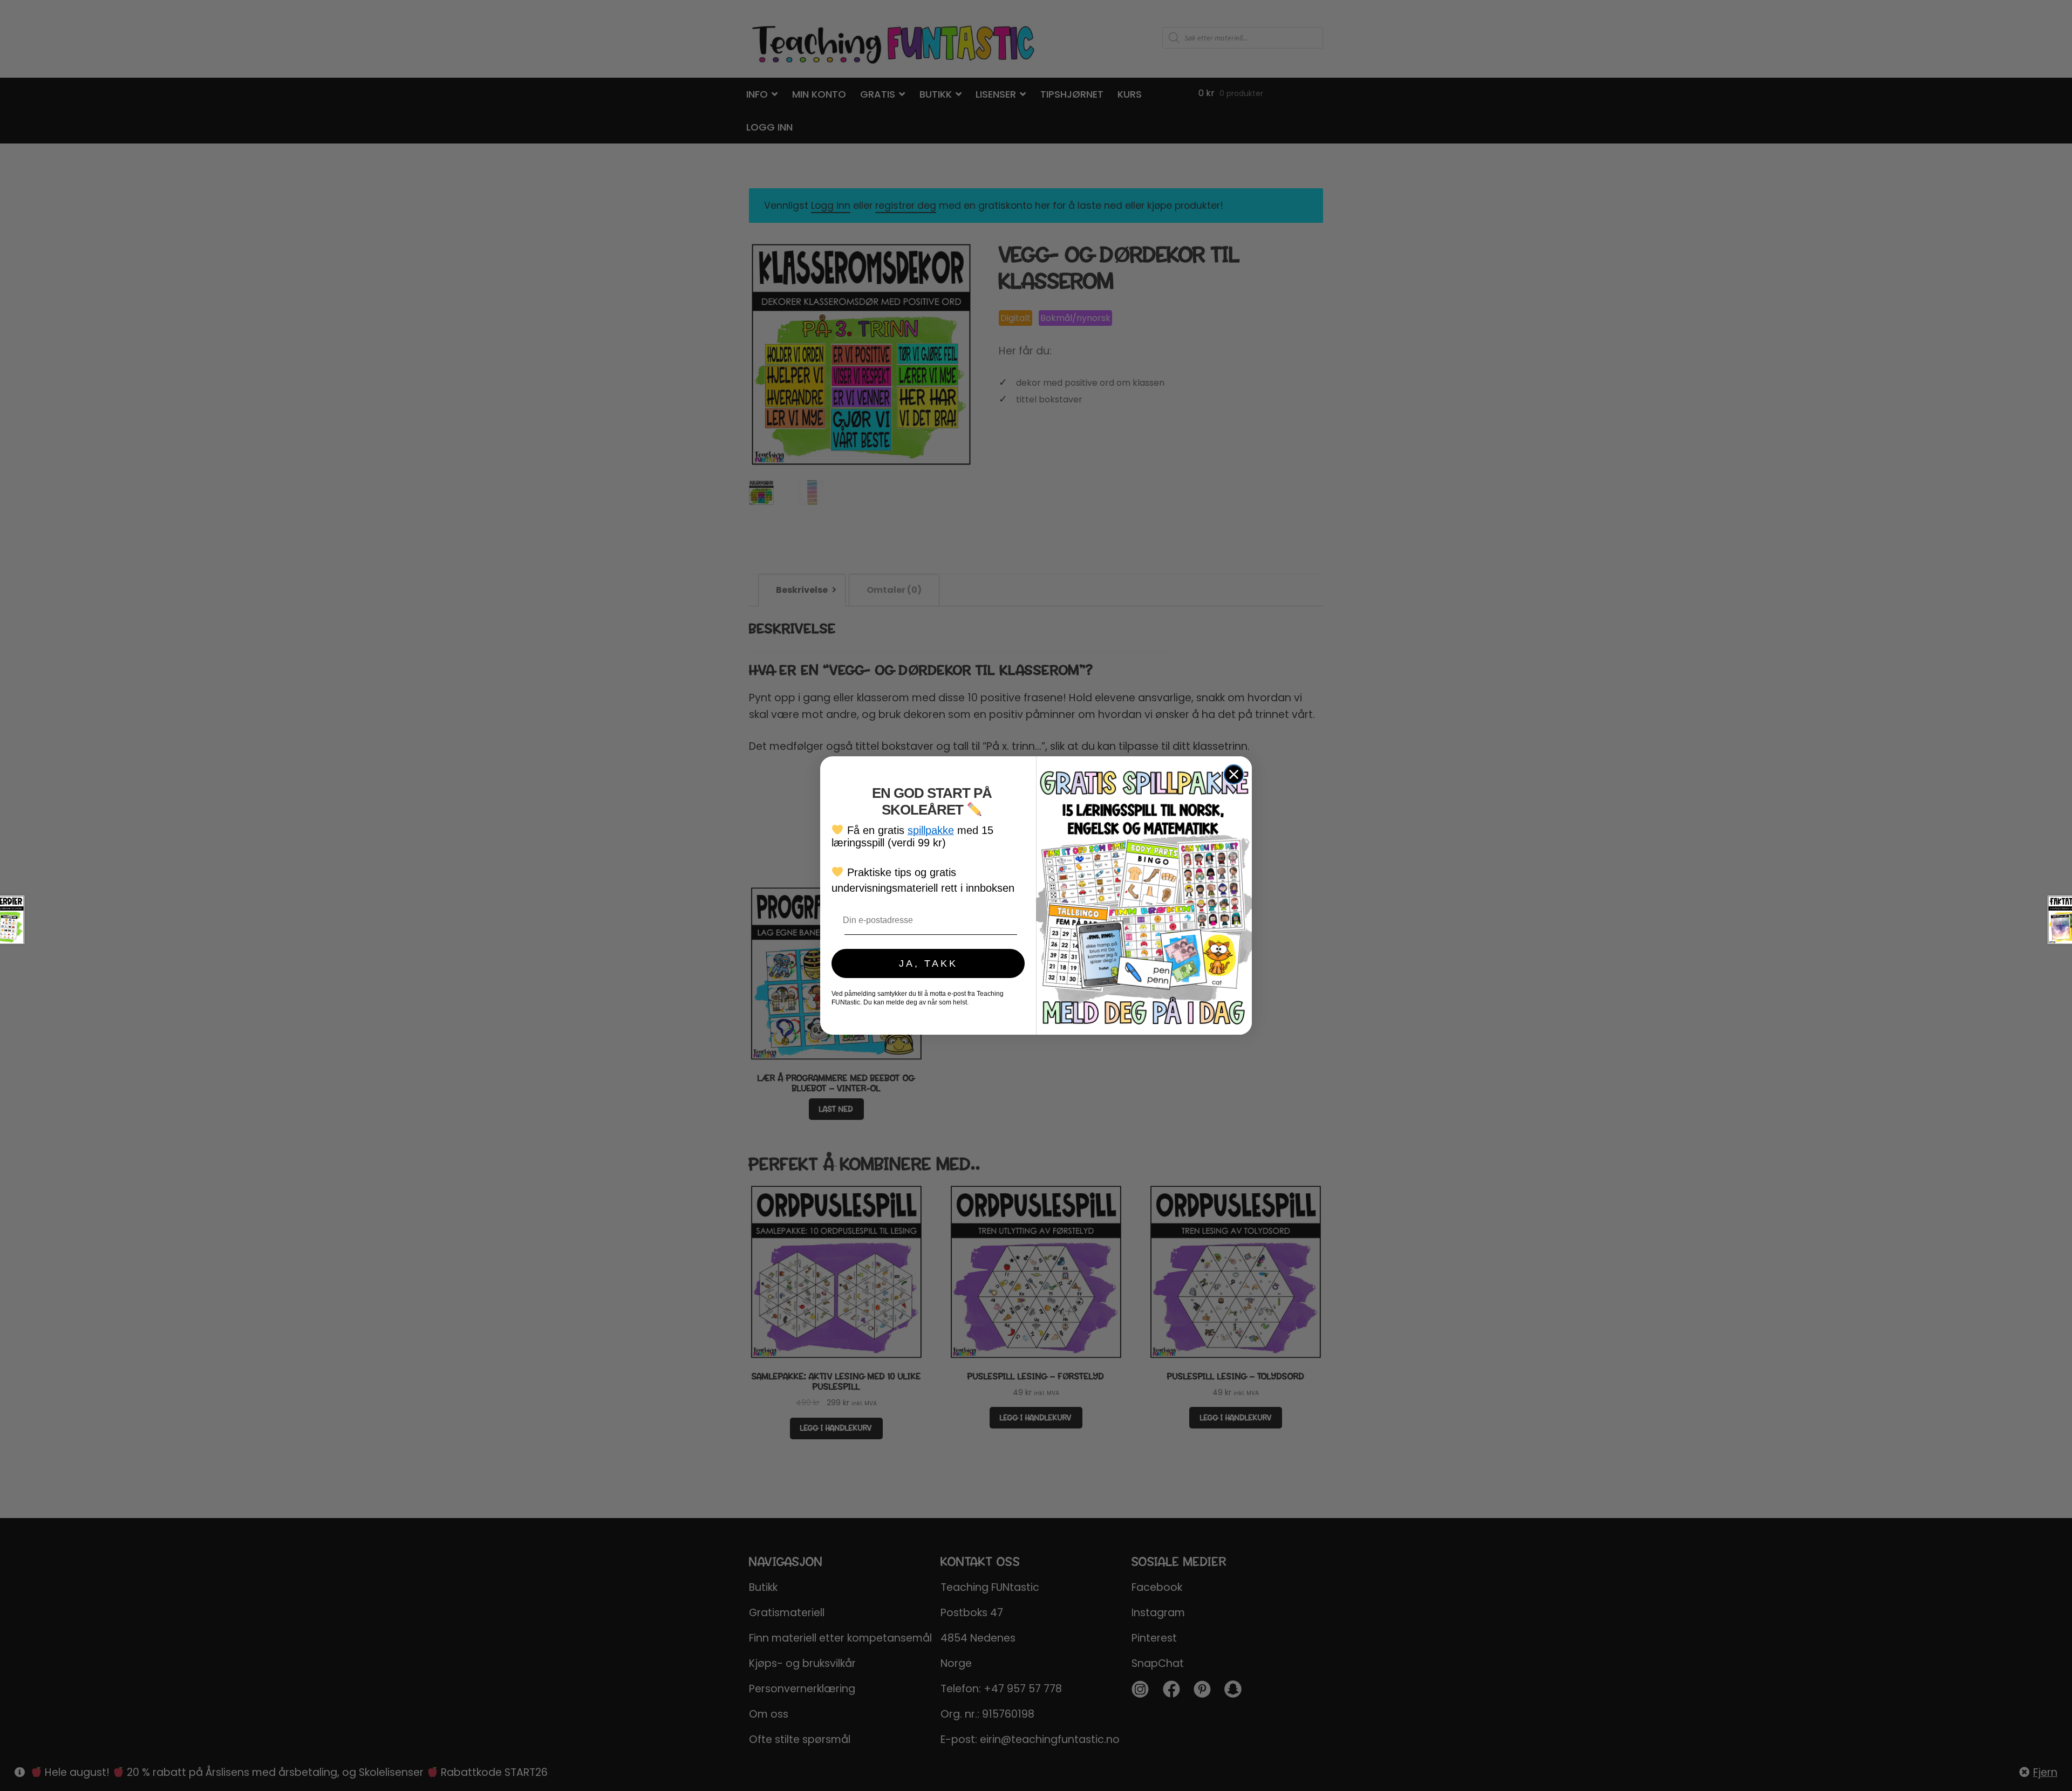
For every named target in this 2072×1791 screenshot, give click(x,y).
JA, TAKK (928, 963)
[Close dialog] (1234, 774)
